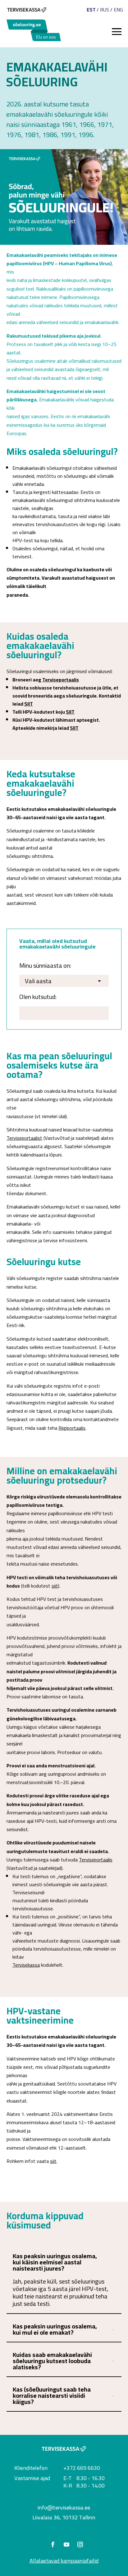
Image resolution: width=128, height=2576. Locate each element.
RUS (105, 10)
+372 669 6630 (82, 2468)
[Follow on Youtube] (66, 2544)
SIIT (29, 704)
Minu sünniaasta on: (45, 966)
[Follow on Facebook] (53, 2544)
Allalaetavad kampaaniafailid (64, 2561)
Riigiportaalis (72, 1428)
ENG (118, 10)
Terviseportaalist (24, 1138)
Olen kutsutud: (38, 997)
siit (55, 1586)
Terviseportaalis (61, 680)
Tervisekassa (26, 1965)
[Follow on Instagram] (80, 2544)
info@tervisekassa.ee (64, 2507)
